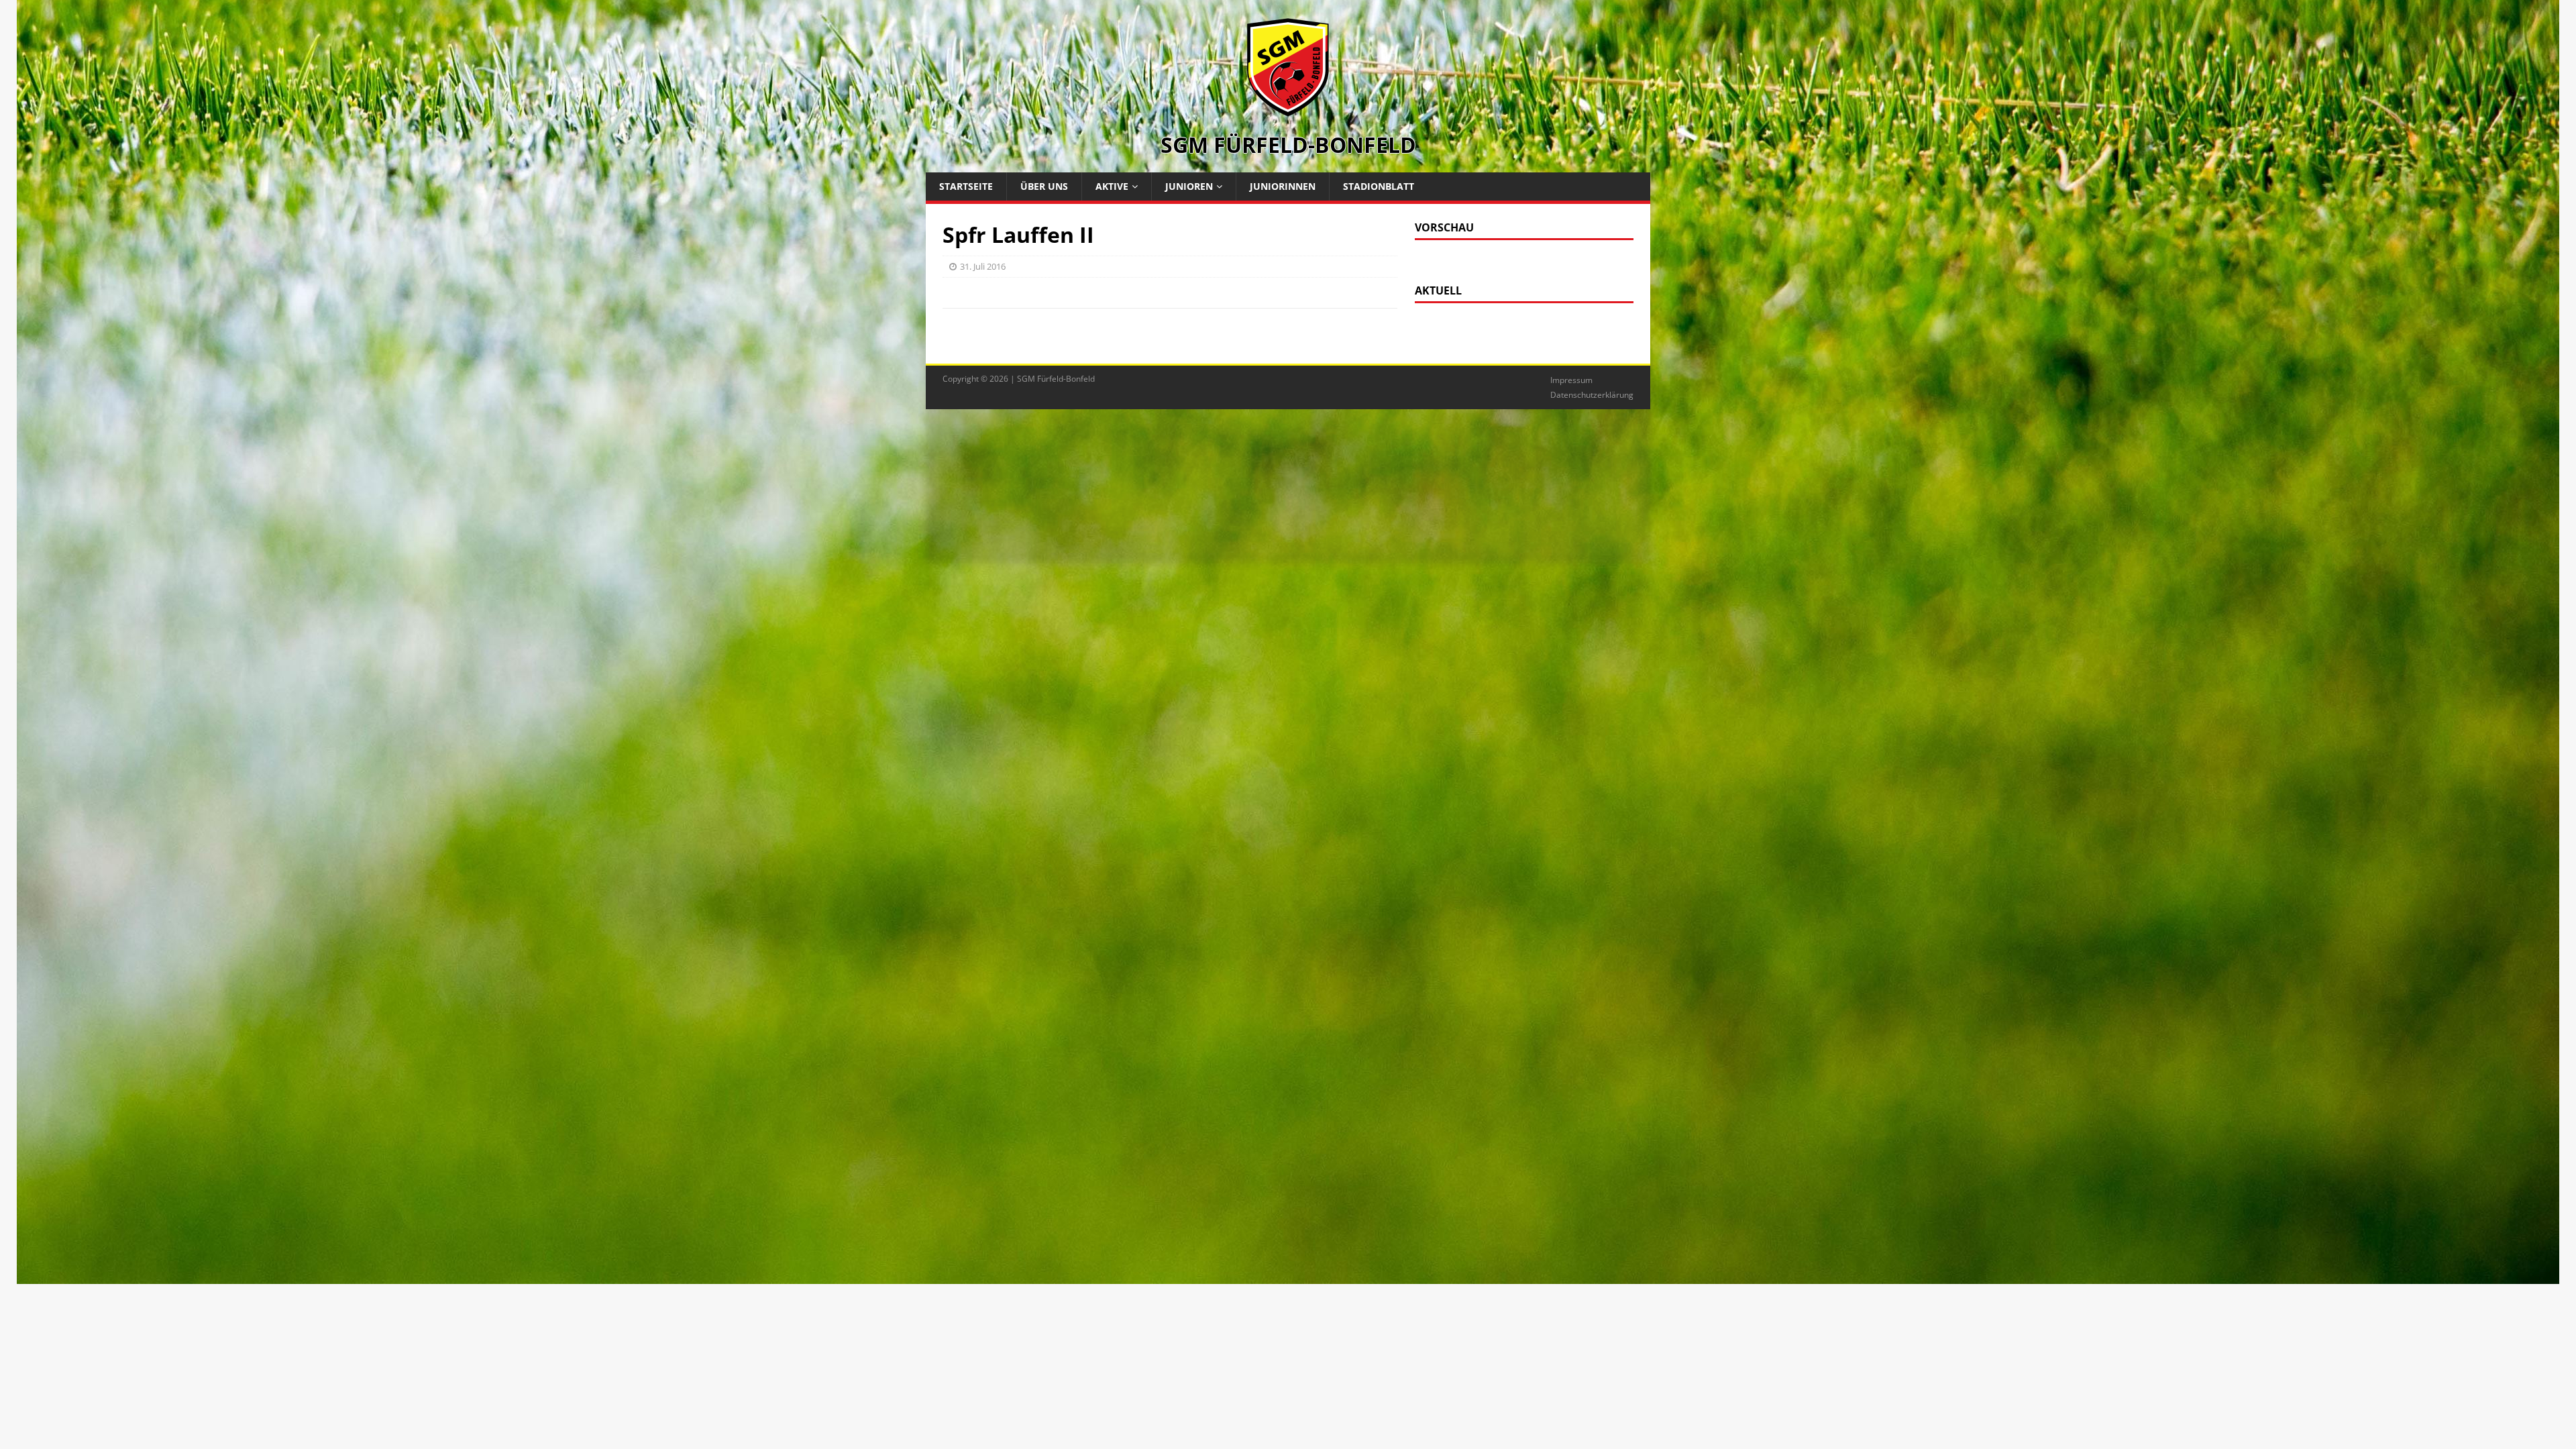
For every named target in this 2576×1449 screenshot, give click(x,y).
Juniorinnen (1283, 186)
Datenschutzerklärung (1592, 395)
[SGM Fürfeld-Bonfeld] (1288, 110)
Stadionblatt (1379, 186)
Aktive (1112, 186)
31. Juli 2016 (983, 266)
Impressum (1571, 380)
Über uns (1044, 186)
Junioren (1189, 186)
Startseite (966, 186)
